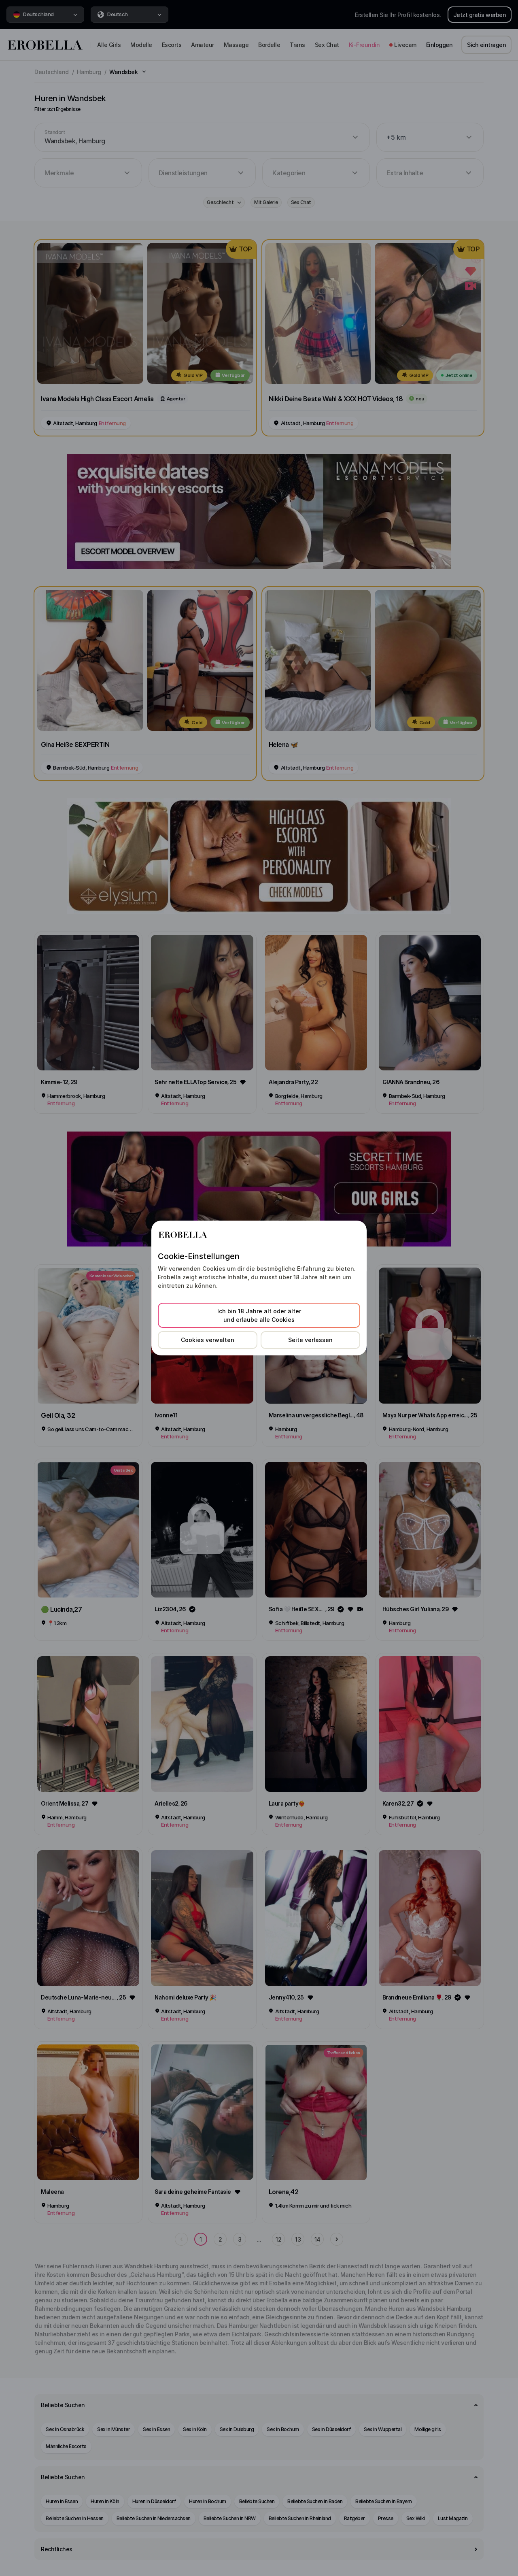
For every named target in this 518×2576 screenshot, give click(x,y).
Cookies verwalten (208, 1340)
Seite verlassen (310, 1340)
